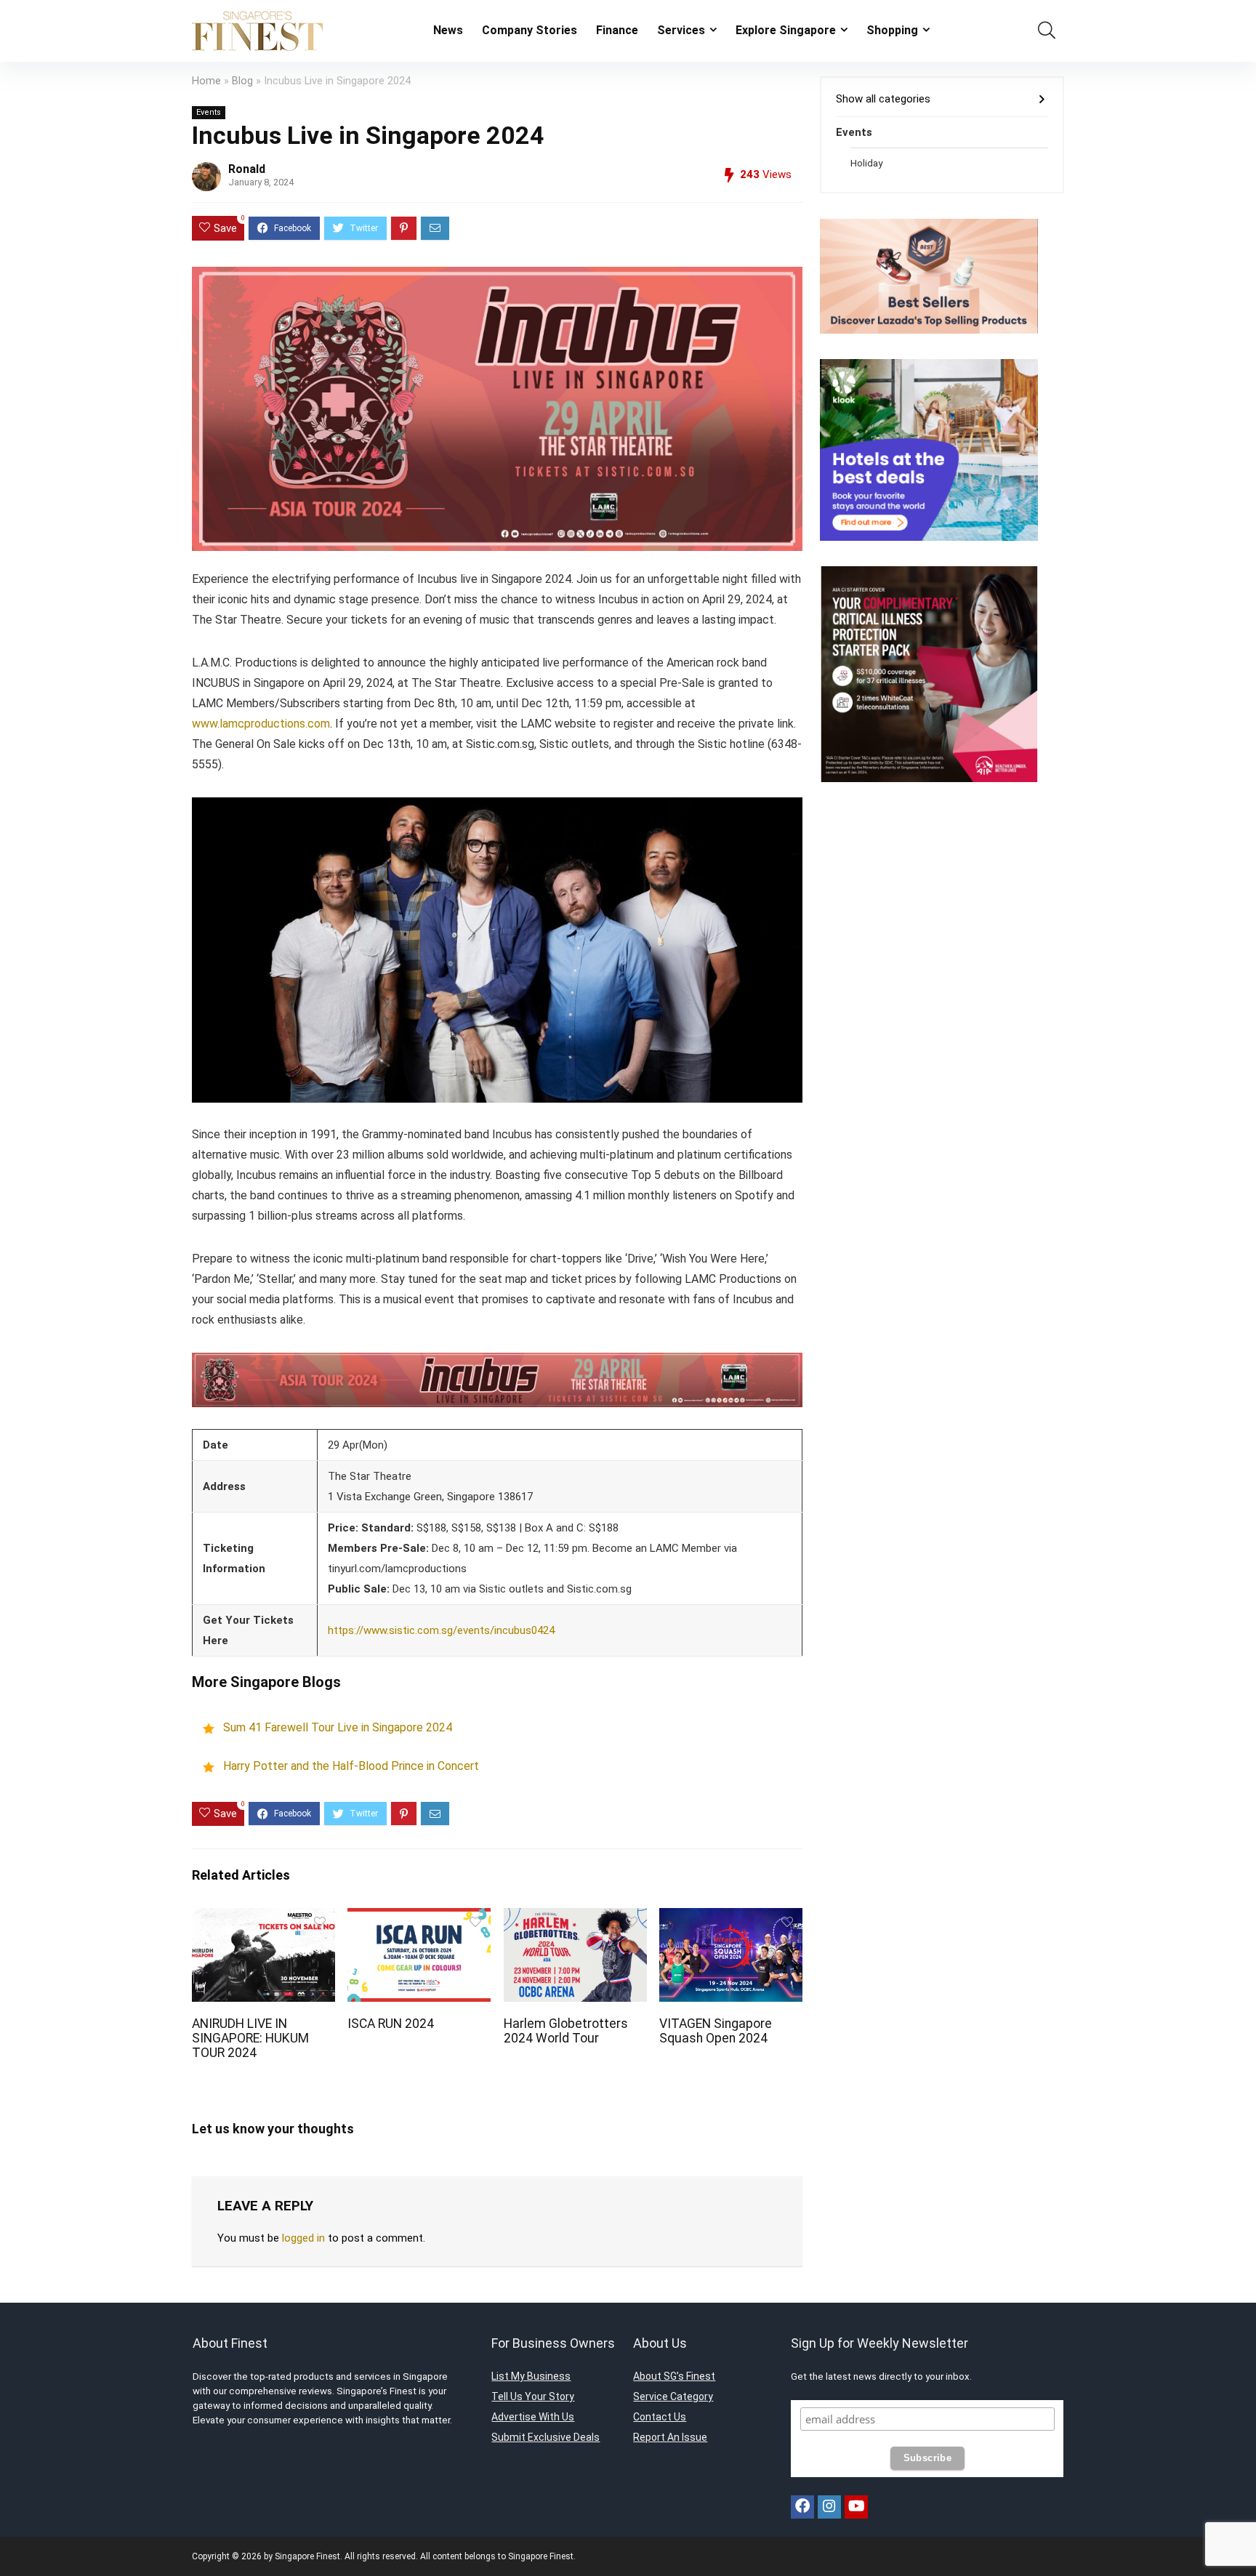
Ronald (247, 169)
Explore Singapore (786, 30)
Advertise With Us (533, 2417)
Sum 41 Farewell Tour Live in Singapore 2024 (338, 1728)
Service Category (673, 2396)
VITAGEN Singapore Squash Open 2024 (716, 2031)
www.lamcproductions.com (261, 724)
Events (209, 112)
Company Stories (530, 30)
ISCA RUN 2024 (391, 2024)
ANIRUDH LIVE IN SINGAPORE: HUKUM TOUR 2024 (250, 2038)
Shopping (892, 30)
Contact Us (660, 2417)
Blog (242, 81)
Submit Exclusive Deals (546, 2437)
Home (206, 81)
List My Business (531, 2376)
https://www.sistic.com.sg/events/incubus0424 (441, 1630)
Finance (617, 30)
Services (681, 30)
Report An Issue (670, 2437)
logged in (303, 2238)
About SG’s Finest (674, 2376)
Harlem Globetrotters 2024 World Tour (566, 2031)
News (448, 30)
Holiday (866, 163)
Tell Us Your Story (533, 2396)
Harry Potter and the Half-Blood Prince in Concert (351, 1766)
